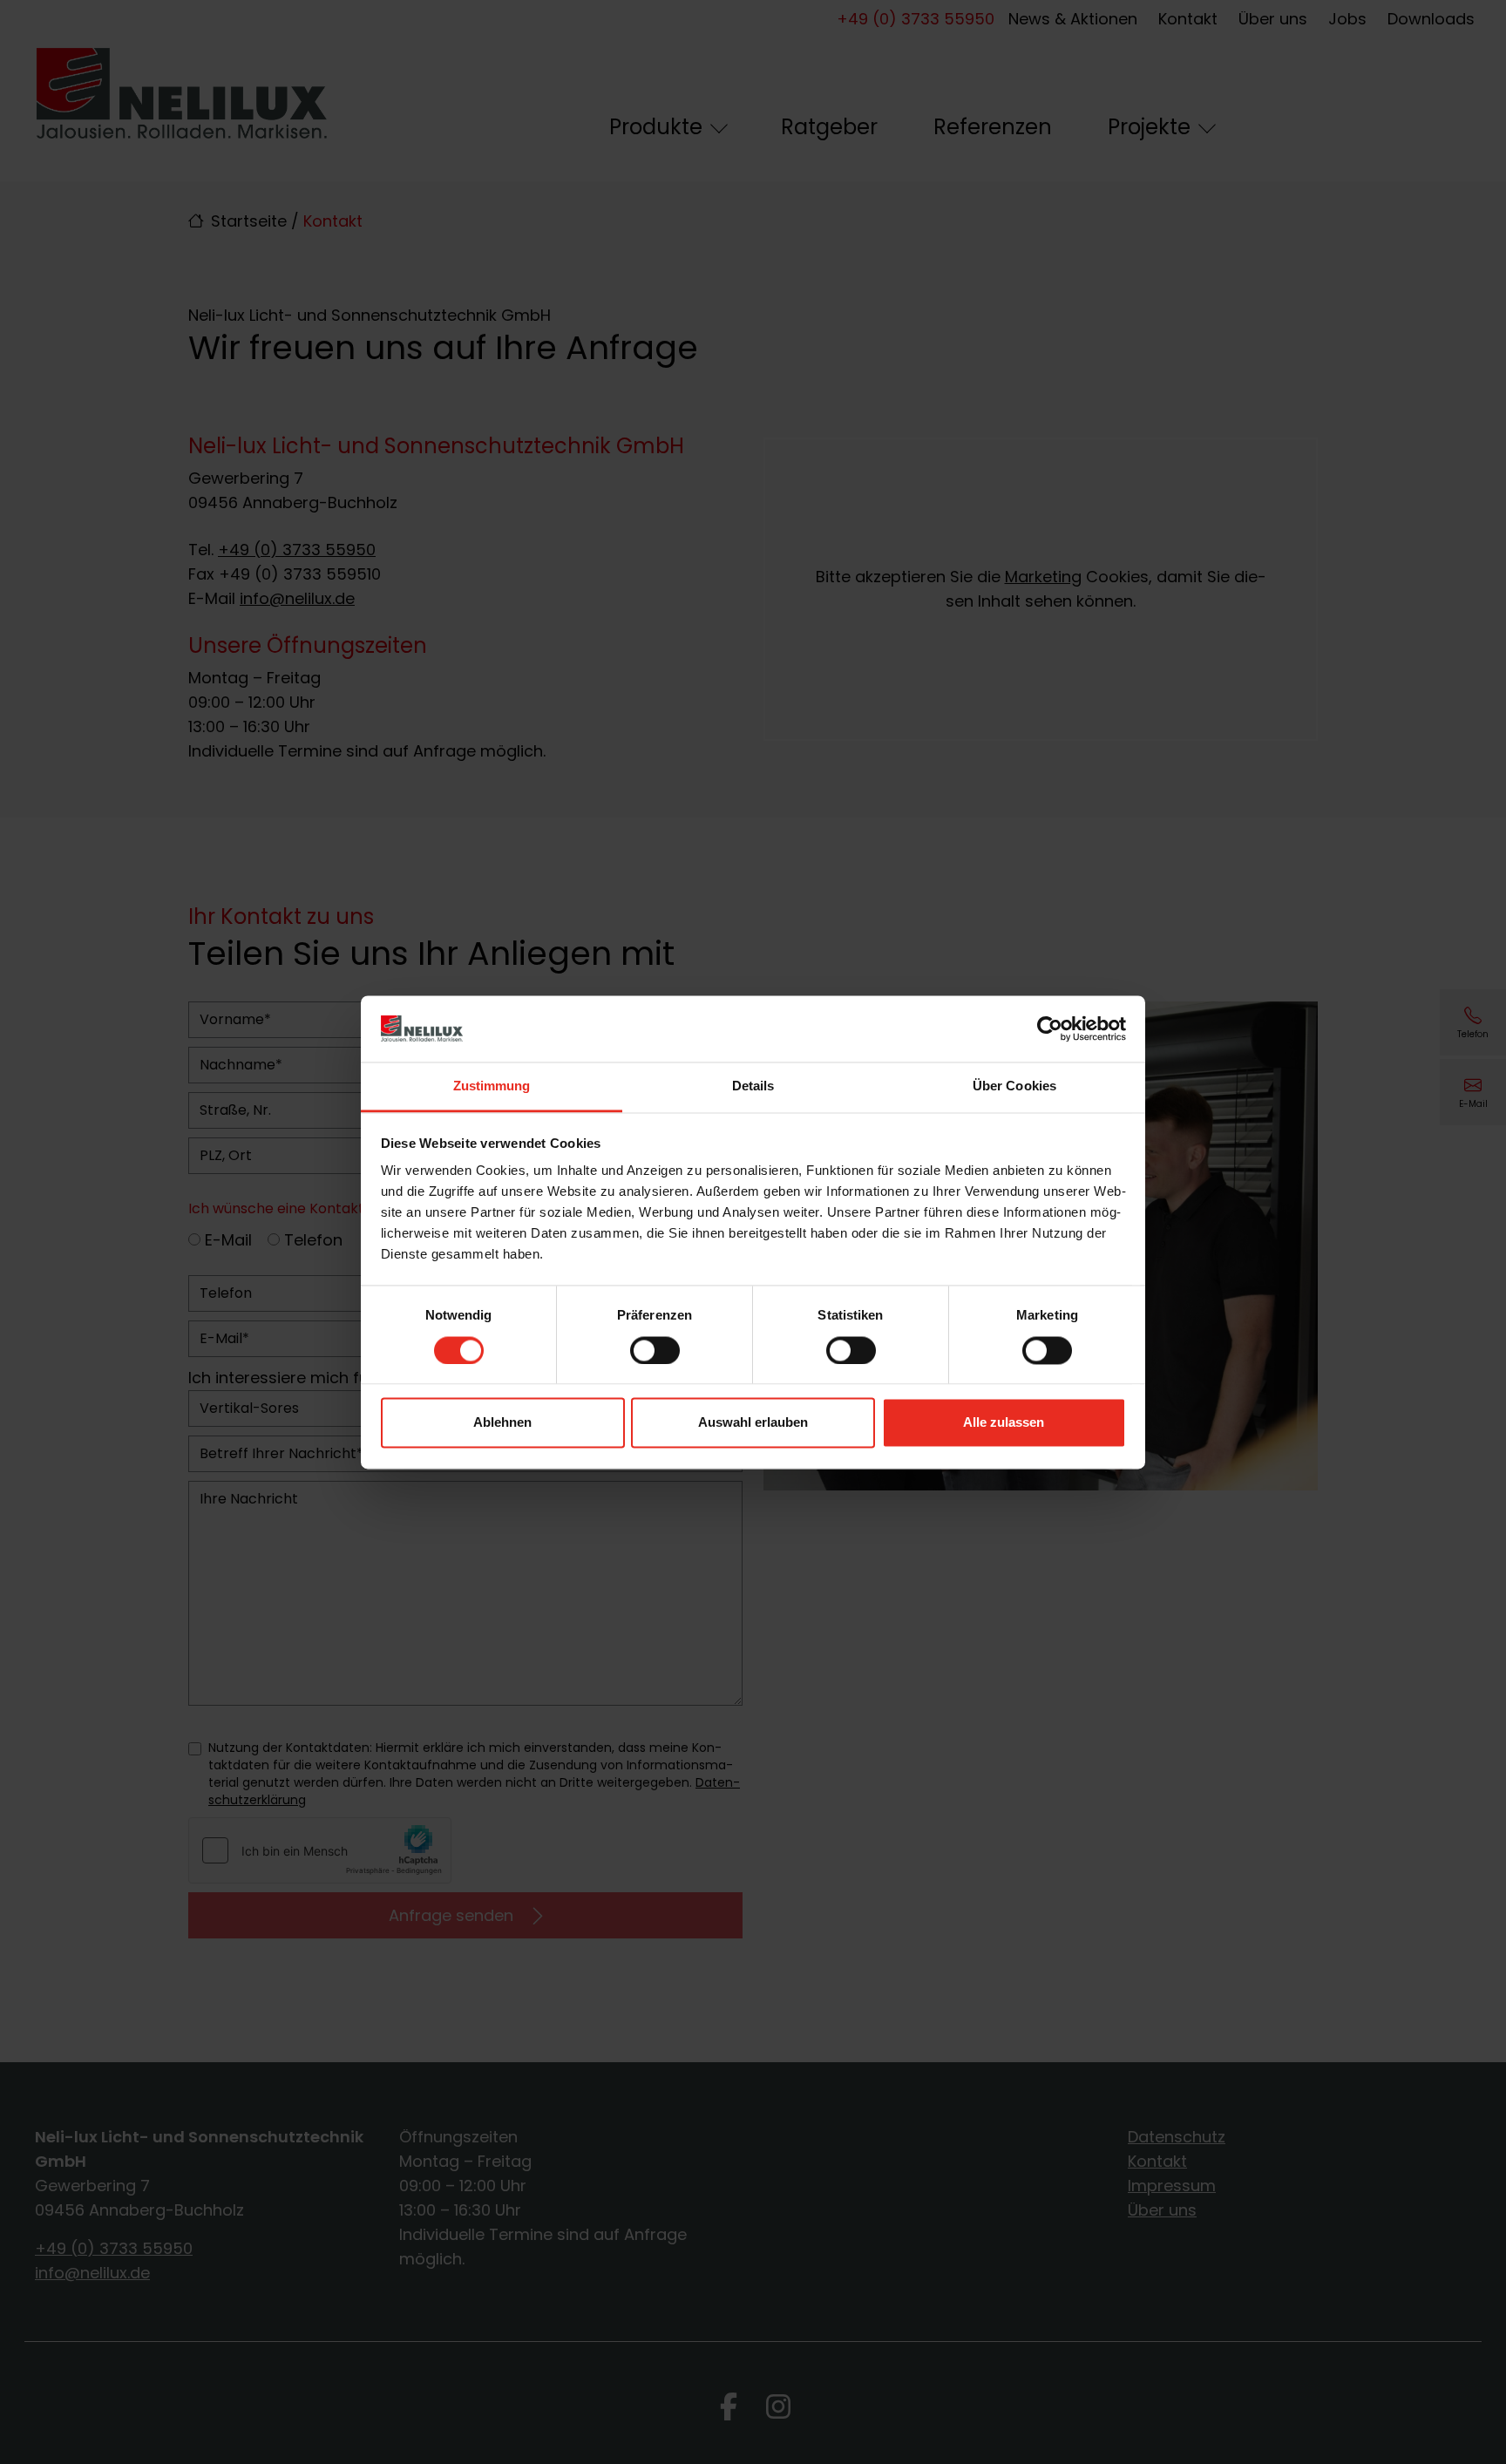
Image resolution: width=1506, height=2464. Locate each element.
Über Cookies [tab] (1014, 1086)
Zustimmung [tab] (492, 1086)
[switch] (655, 1350)
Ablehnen (502, 1423)
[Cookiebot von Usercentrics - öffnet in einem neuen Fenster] (1050, 1028)
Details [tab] (753, 1086)
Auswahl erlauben (753, 1423)
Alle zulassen (1004, 1423)
